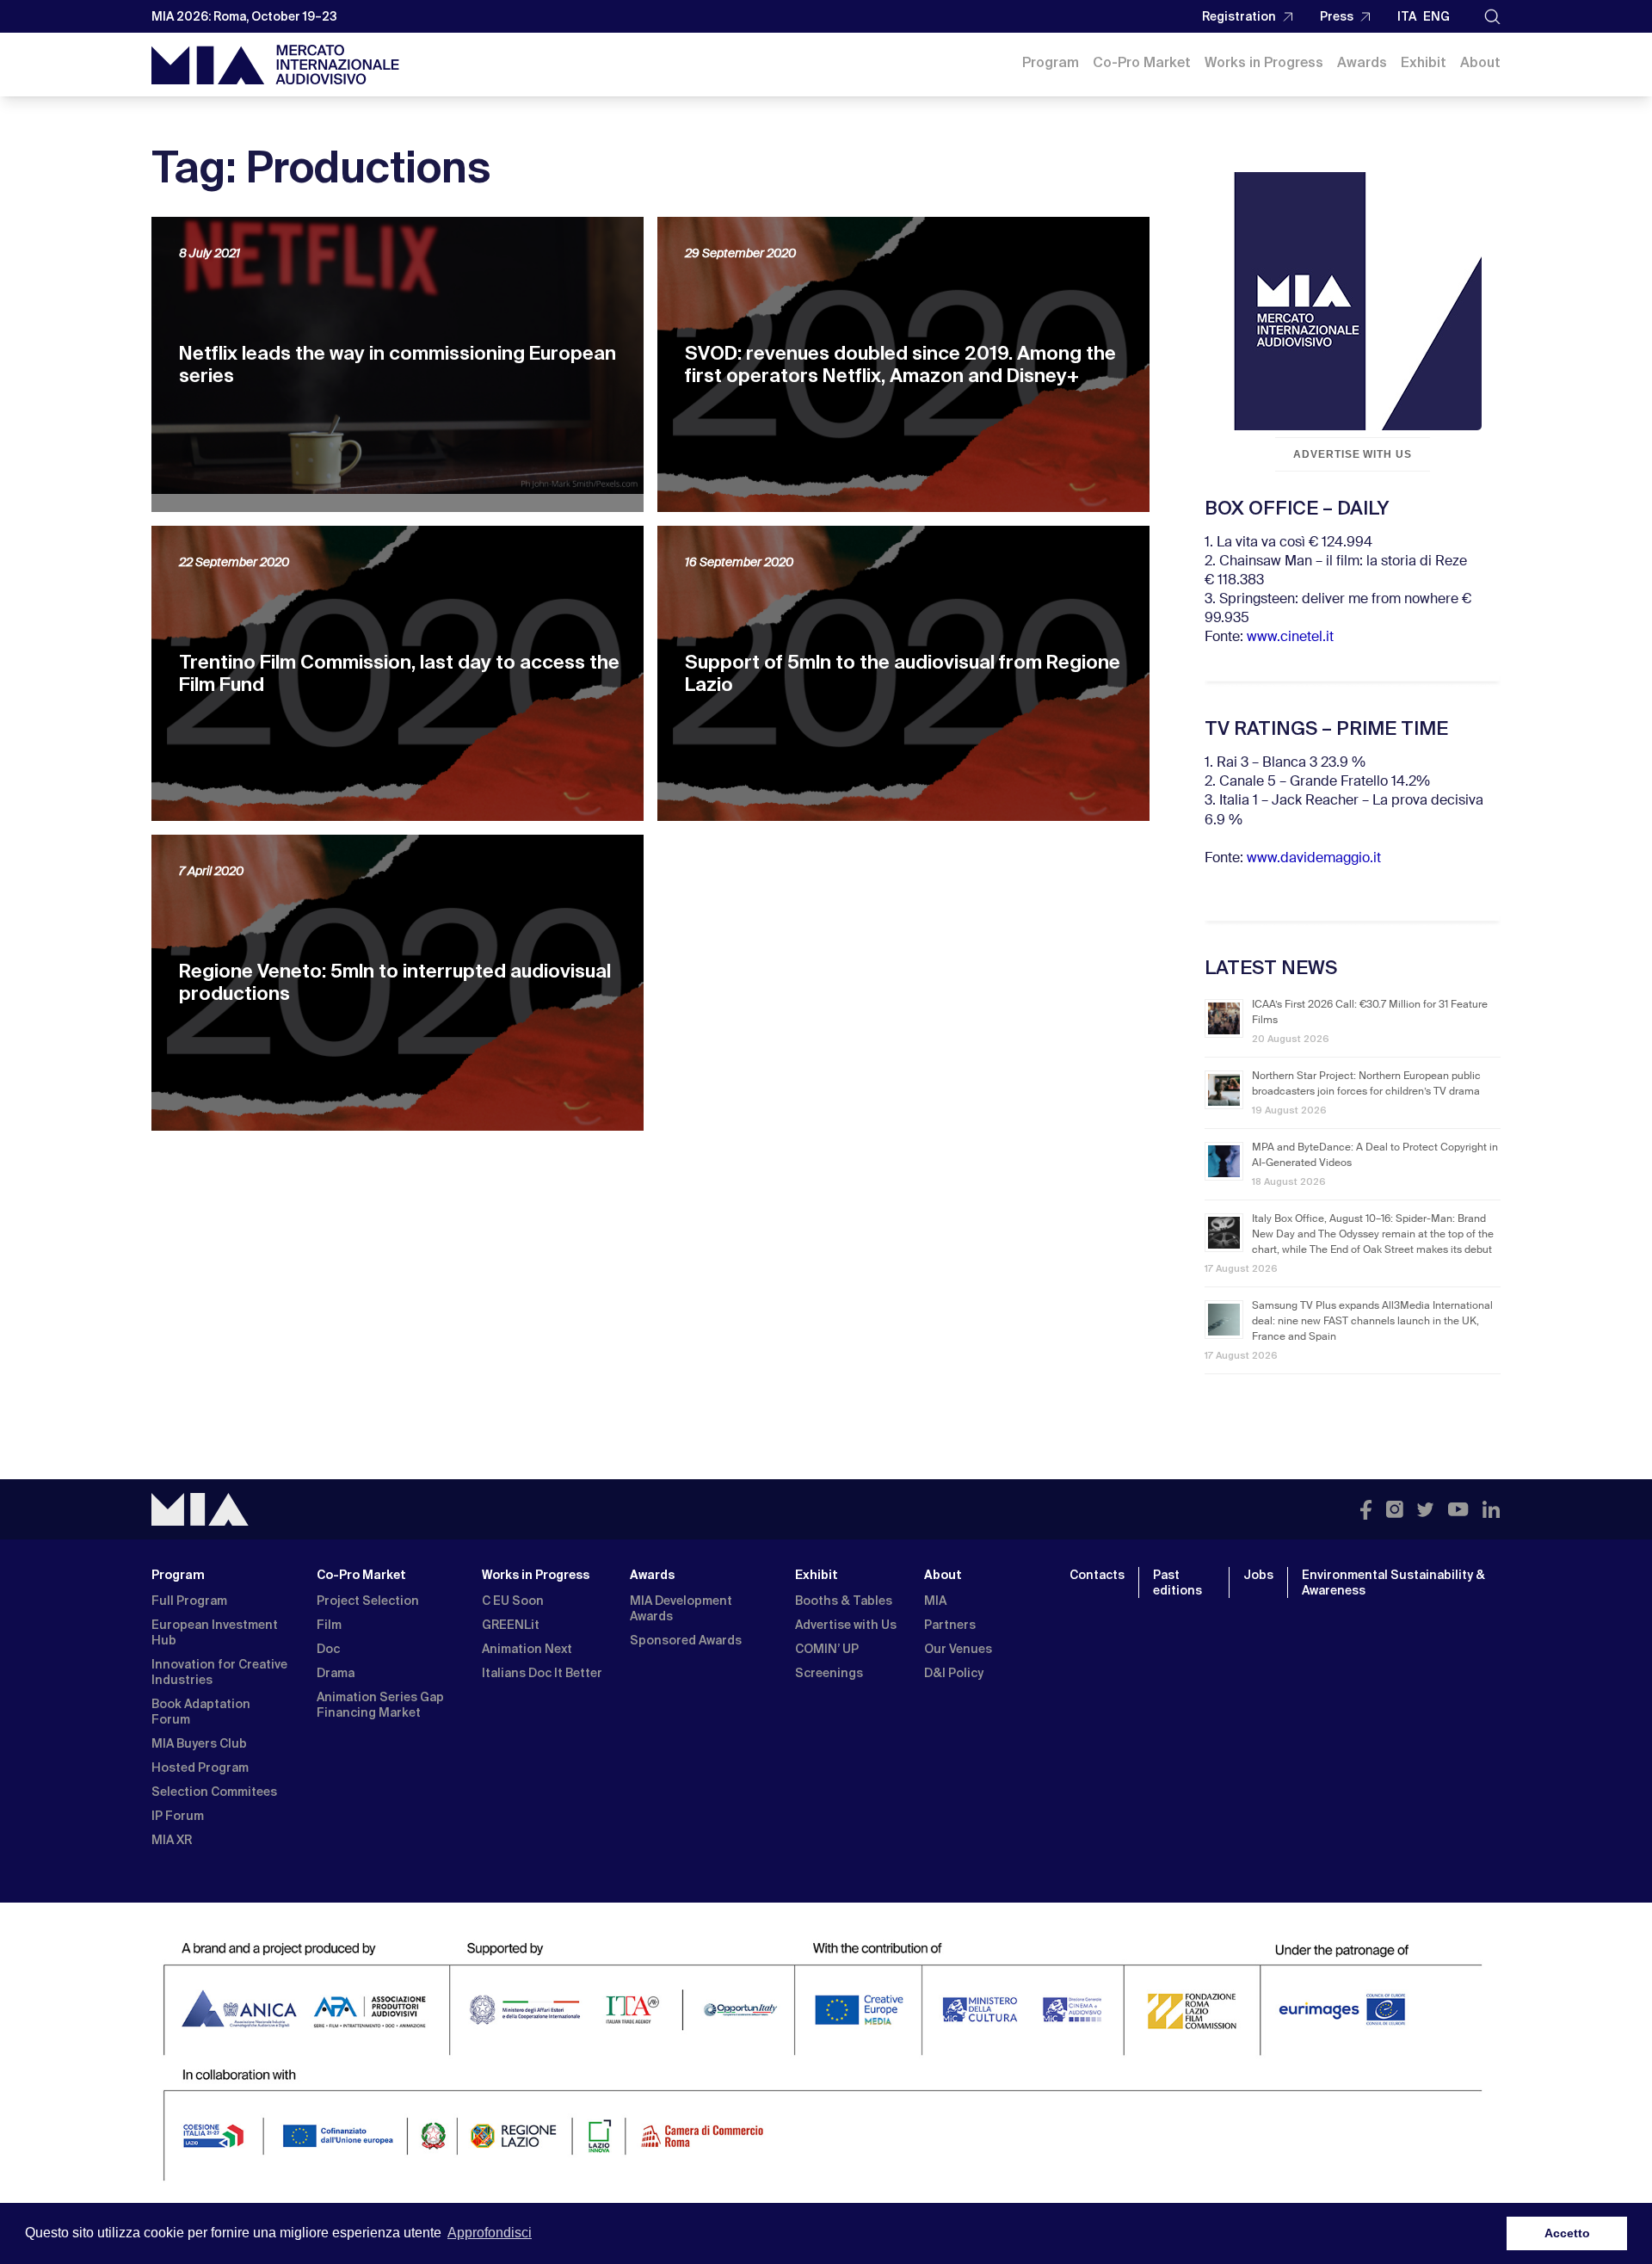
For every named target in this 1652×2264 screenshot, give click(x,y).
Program (1051, 62)
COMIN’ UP (827, 1649)
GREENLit (511, 1625)
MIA (935, 1601)
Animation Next (527, 1649)
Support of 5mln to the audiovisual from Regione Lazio (903, 673)
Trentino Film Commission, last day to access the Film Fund (399, 673)
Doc (328, 1649)
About (1480, 62)
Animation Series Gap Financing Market (380, 1705)
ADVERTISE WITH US (1353, 454)
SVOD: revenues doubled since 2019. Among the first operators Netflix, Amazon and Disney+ (900, 364)
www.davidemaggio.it (1314, 859)
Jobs (1258, 1575)
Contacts (1097, 1575)
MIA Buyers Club (199, 1743)
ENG (1436, 16)
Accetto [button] (1567, 2233)
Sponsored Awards (686, 1640)
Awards (1362, 62)
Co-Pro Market (1142, 62)
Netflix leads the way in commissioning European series (398, 364)
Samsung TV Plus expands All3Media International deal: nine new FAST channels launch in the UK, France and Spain (1372, 1322)
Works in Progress (1264, 62)
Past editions (1177, 1582)
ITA (1407, 16)
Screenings (829, 1673)
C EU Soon (513, 1601)
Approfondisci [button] (490, 2233)
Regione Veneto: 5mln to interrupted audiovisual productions (395, 982)
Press (1337, 16)
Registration (1239, 16)
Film (329, 1625)
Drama (336, 1673)
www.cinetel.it (1290, 638)
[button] (1492, 17)
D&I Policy (954, 1673)
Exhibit (1424, 62)
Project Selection (368, 1601)
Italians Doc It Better (542, 1673)
